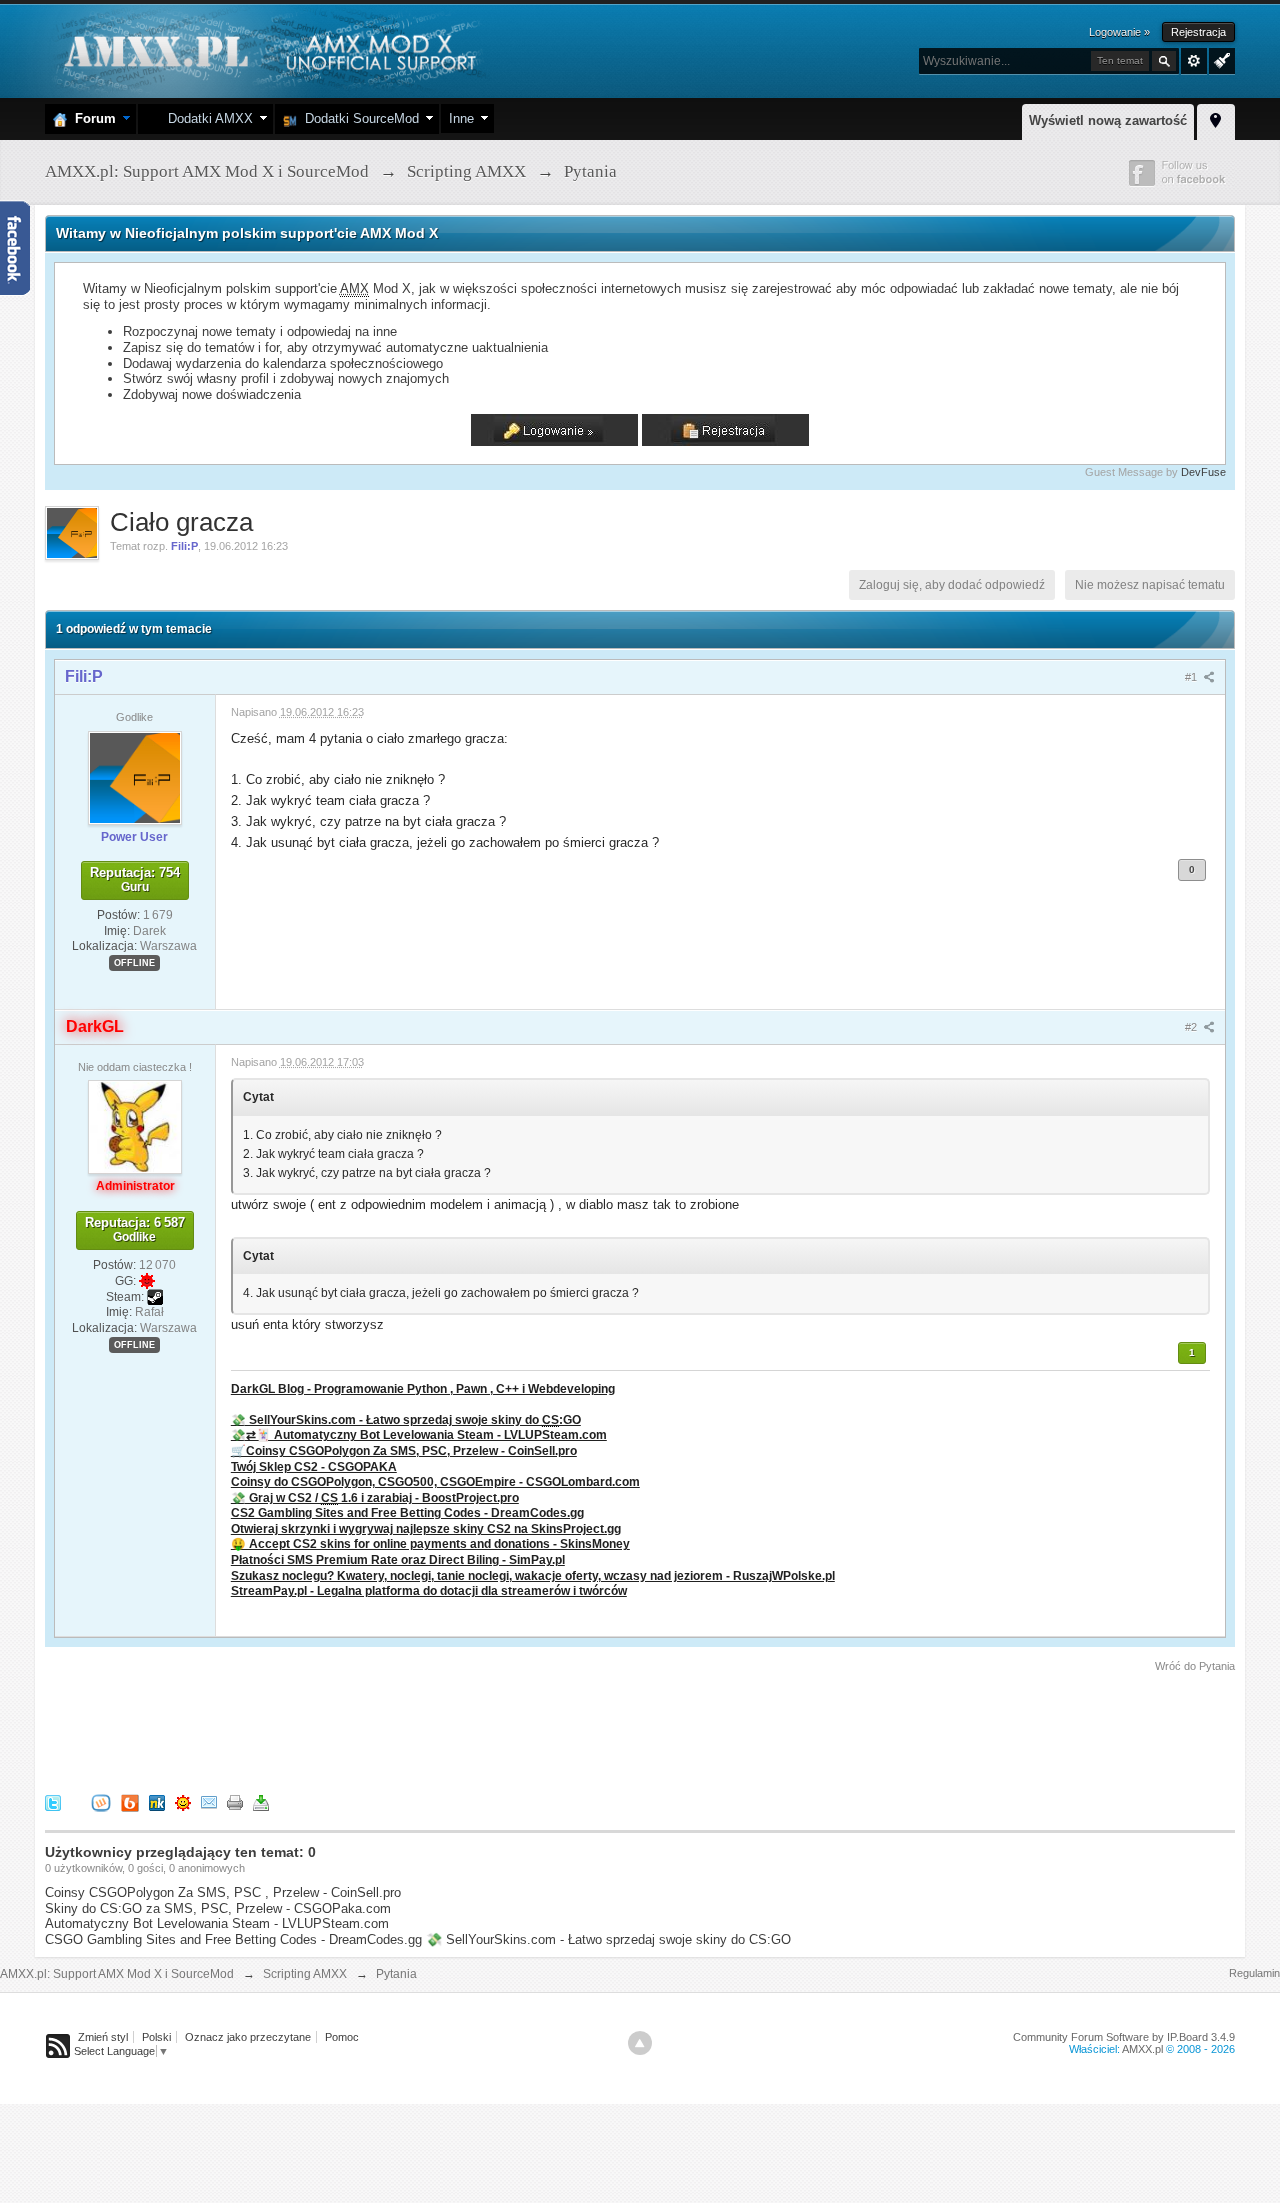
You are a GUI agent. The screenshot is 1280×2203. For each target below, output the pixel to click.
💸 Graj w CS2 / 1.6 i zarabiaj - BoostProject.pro (375, 1497)
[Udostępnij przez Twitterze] (53, 1801)
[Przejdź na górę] (640, 2043)
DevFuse (1203, 472)
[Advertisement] (409, 1730)
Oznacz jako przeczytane (248, 2037)
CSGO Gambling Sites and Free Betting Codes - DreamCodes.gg (233, 1939)
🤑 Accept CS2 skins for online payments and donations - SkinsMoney (430, 1543)
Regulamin (1254, 1973)
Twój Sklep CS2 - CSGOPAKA (314, 1466)
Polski (156, 2037)
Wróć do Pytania (1195, 1666)
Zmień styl (103, 2037)
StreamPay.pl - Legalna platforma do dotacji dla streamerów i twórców (429, 1590)
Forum (91, 118)
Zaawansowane (1194, 61)
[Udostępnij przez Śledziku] (157, 1801)
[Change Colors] (1219, 59)
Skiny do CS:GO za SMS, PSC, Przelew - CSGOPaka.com (218, 1908)
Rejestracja (1198, 32)
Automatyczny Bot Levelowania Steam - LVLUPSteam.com (217, 1923)
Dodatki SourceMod (358, 118)
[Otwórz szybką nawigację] (1216, 119)
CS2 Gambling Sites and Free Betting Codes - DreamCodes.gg (407, 1512)
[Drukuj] (235, 1801)
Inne (461, 118)
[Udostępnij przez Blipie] (130, 1801)
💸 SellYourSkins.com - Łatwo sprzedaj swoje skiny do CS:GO (608, 1939)
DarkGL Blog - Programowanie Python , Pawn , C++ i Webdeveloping (423, 1388)
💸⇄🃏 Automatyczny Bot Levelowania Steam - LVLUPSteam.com (419, 1434)
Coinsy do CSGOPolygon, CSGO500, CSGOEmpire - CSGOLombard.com (435, 1481)
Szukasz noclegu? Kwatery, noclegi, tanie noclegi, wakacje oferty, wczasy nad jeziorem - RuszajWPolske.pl (533, 1575)
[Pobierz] (261, 1801)
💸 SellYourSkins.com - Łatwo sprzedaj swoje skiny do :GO (406, 1419)
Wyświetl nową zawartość (1108, 120)
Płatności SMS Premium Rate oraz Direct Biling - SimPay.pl (398, 1559)
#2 (1192, 1027)
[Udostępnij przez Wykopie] (101, 1801)
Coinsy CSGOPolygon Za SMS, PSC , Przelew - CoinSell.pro (223, 1892)
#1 (1192, 677)
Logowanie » (1119, 32)
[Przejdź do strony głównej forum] (267, 49)
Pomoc (342, 2037)
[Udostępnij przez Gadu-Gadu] (183, 1801)
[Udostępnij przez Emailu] (209, 1801)
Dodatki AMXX (206, 118)
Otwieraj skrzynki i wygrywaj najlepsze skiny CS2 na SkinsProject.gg (426, 1528)
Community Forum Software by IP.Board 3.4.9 (1124, 2037)
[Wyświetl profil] (135, 777)
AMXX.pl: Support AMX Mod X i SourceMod (117, 1974)
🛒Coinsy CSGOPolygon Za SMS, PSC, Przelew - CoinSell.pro (404, 1450)
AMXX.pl (1142, 2049)
